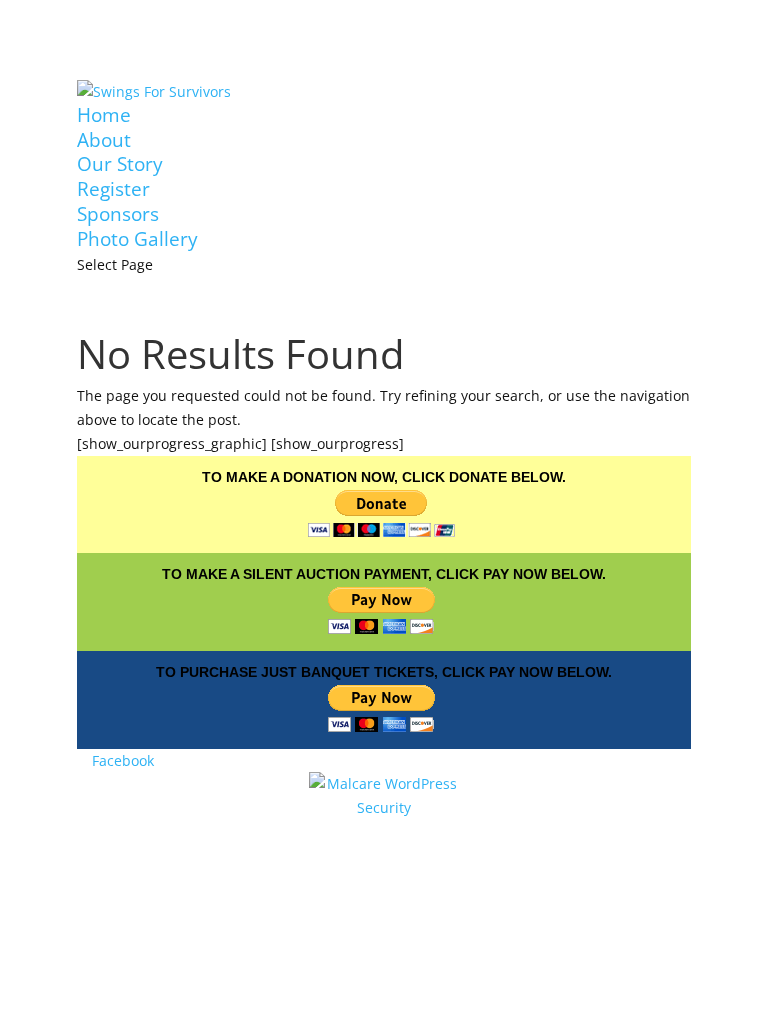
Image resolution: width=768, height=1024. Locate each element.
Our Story (120, 164)
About (104, 140)
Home (104, 115)
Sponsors (118, 214)
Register (113, 189)
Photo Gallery (137, 239)
